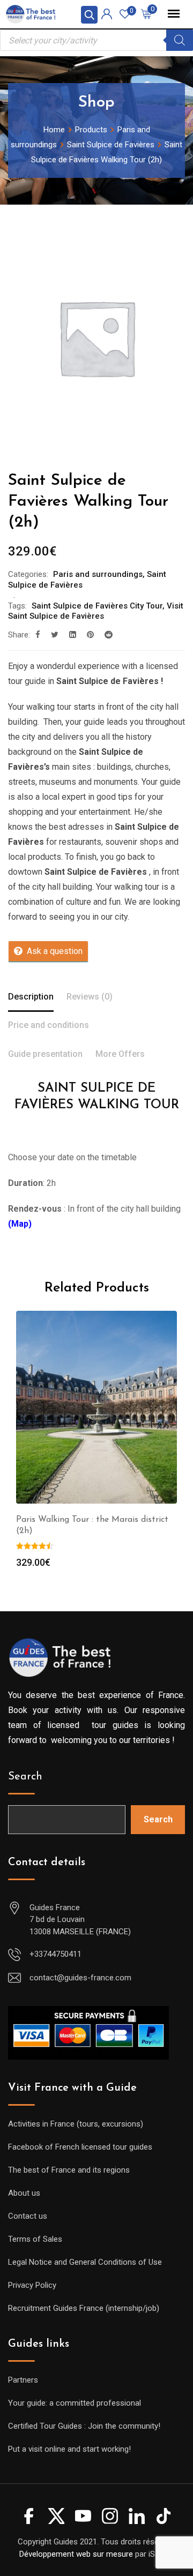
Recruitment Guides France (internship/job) (84, 2308)
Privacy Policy (32, 2285)
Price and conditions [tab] (49, 1025)
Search (25, 1777)
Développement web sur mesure (76, 2554)
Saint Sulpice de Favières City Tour (97, 606)
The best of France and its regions (69, 2170)
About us (24, 2193)
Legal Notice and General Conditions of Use (85, 2262)
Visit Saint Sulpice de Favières (96, 611)
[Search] (180, 40)
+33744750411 (55, 1954)
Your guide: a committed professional (75, 2403)
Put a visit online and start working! (69, 2449)
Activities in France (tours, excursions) (76, 2124)
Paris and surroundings (98, 574)
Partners (23, 2380)
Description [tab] (31, 997)
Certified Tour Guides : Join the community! (84, 2426)
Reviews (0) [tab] (90, 997)
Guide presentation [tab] (45, 1054)
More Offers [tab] (120, 1054)
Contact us (28, 2216)
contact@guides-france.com (80, 1978)
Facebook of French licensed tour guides (80, 2147)
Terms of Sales (35, 2239)
